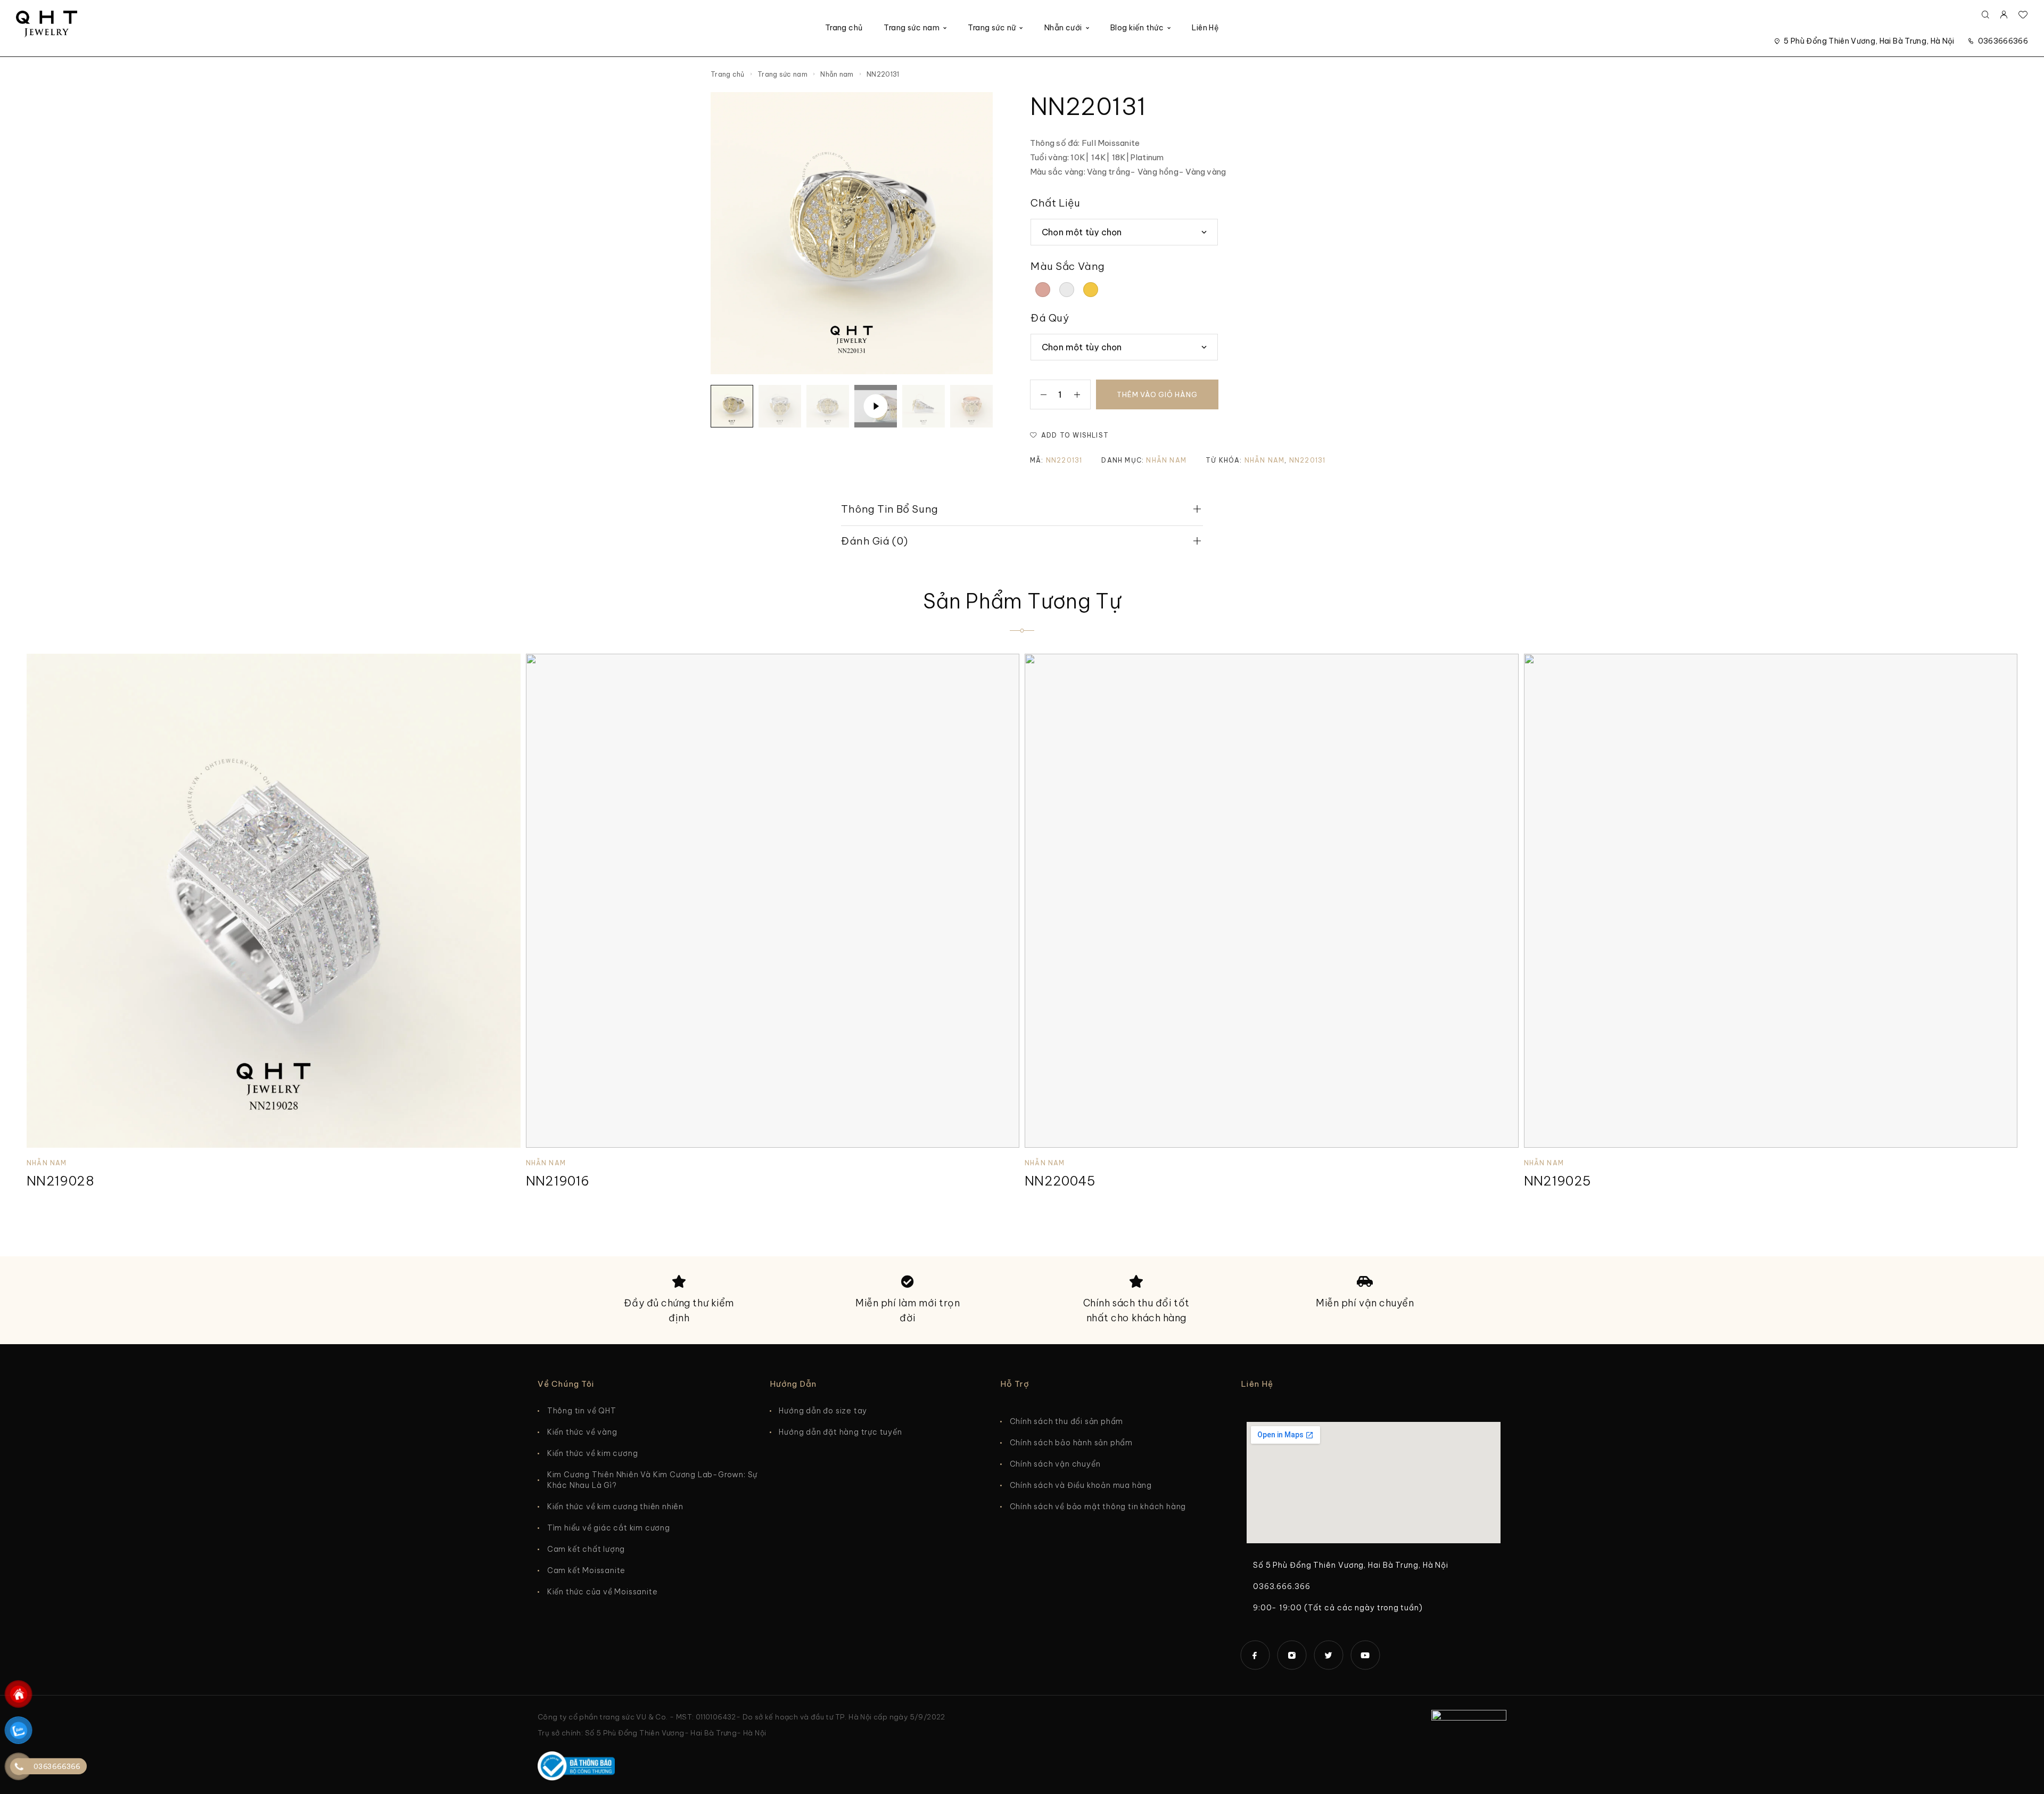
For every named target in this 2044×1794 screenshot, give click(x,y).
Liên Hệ (1205, 28)
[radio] (1043, 290)
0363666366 (2003, 41)
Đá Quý (1050, 318)
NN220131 (1308, 460)
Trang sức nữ (992, 28)
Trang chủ (844, 28)
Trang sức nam (911, 28)
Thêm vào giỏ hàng (1157, 394)
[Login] (2004, 15)
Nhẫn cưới (1063, 28)
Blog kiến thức (1137, 28)
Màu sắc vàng (1068, 266)
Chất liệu (1055, 203)
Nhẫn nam (837, 74)
